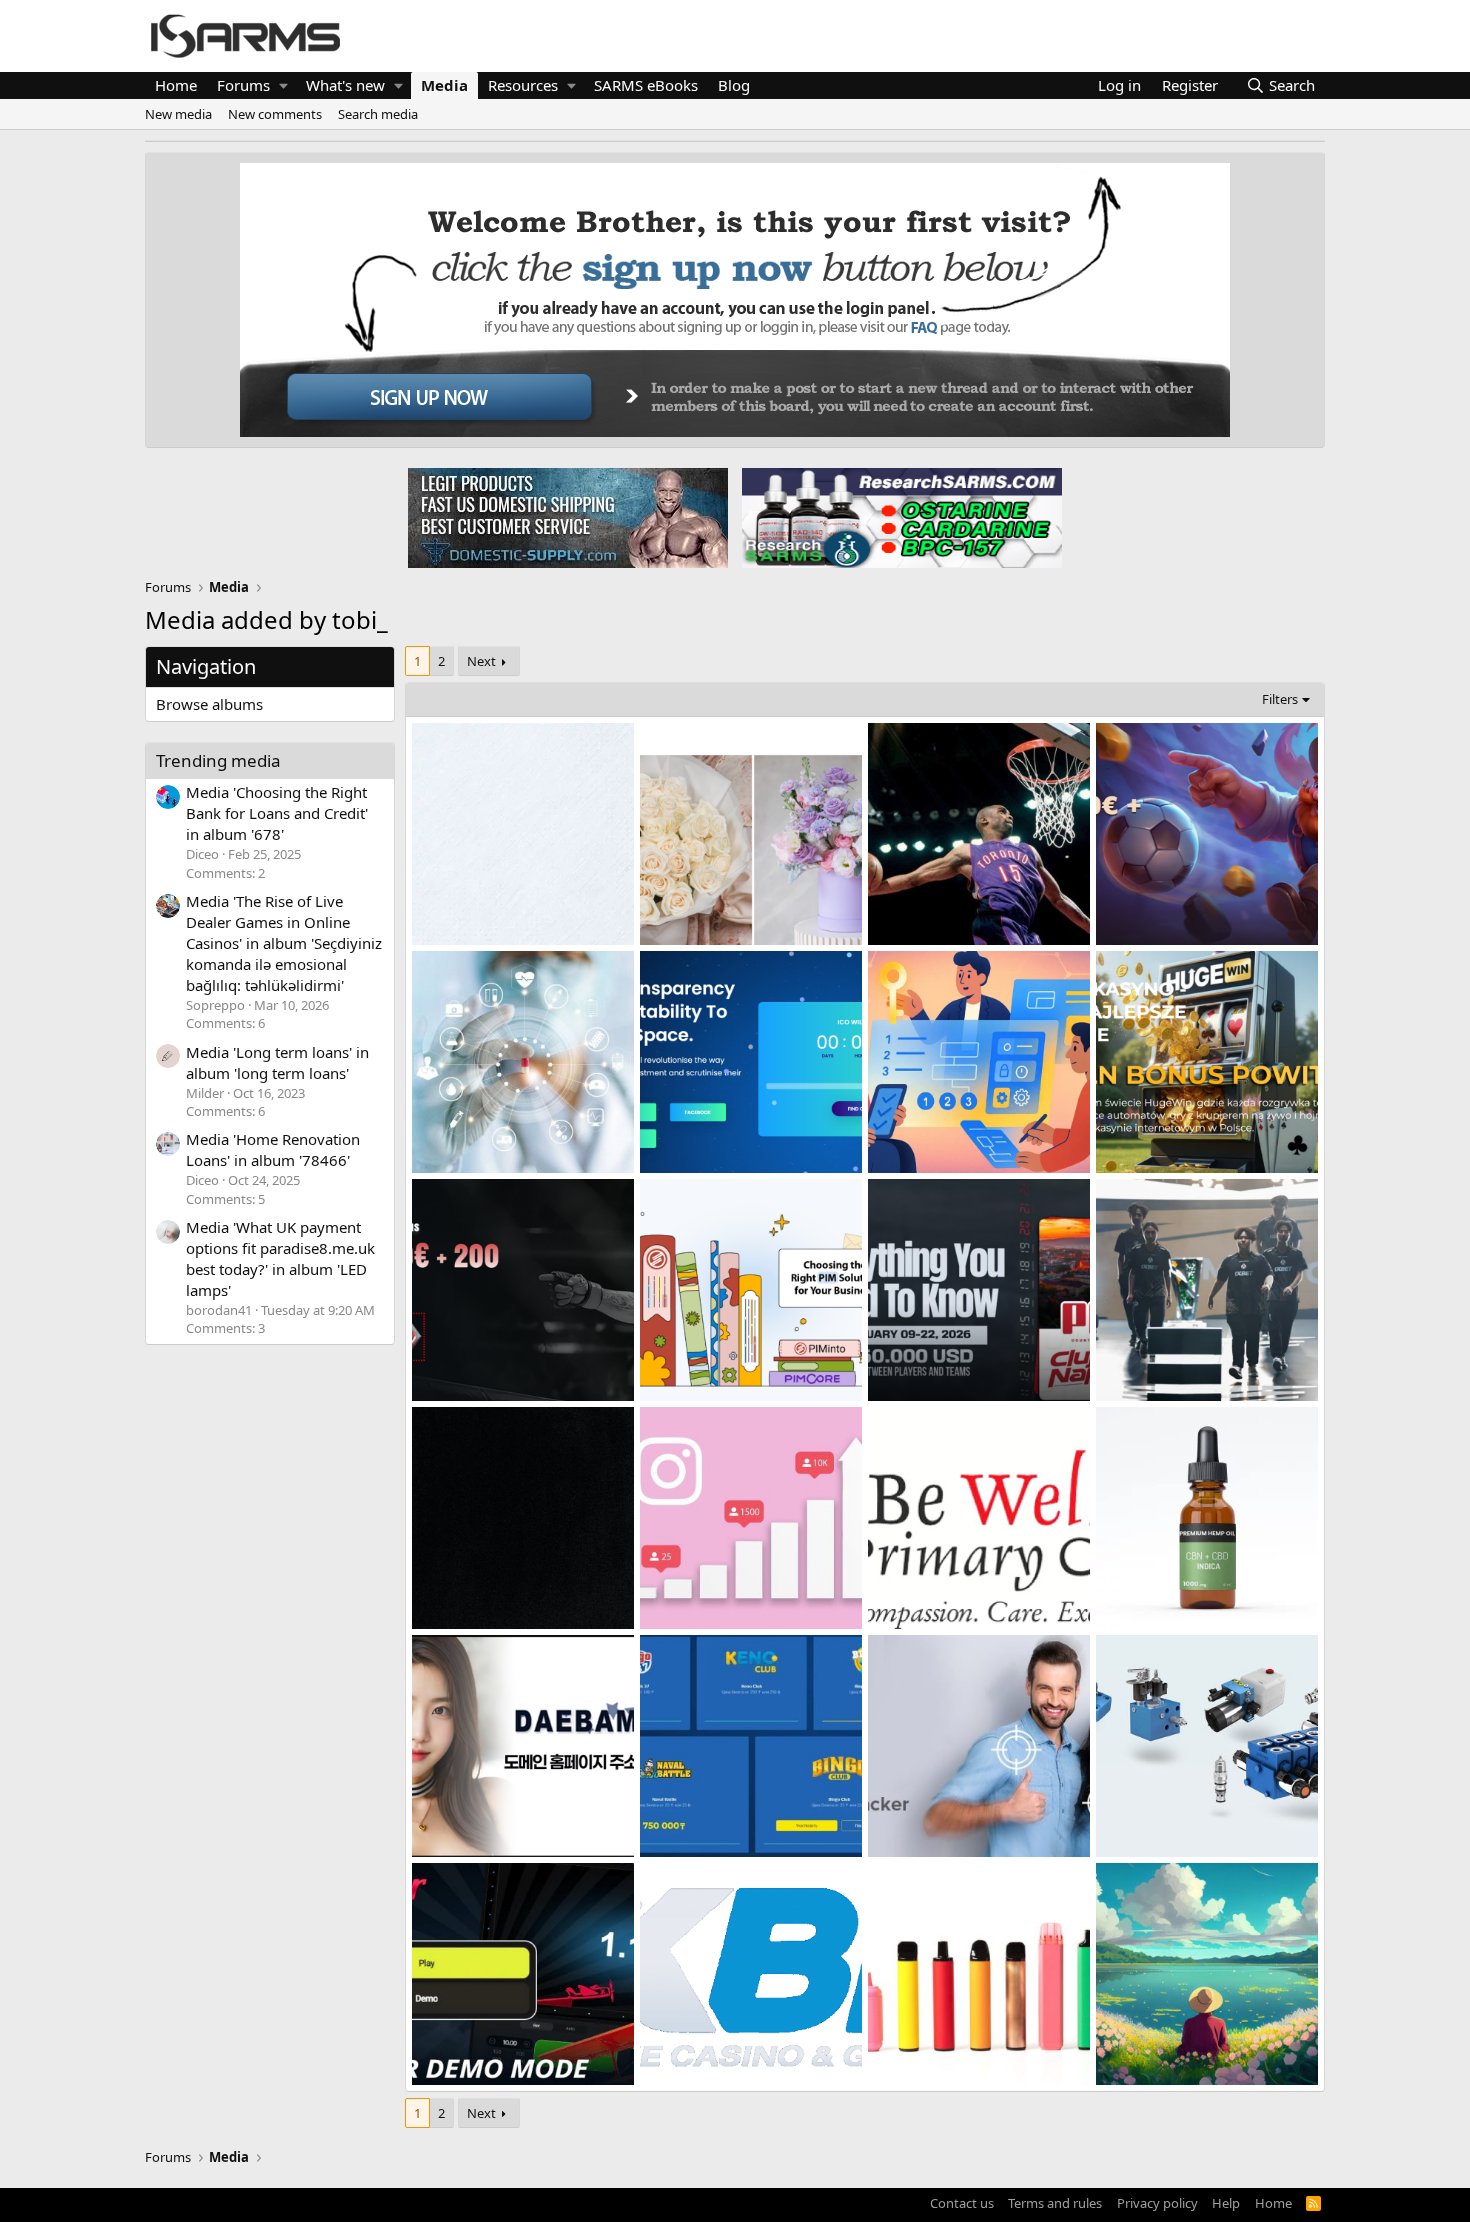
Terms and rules (1055, 2203)
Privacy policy (1157, 2203)
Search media (378, 114)
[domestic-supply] (568, 517)
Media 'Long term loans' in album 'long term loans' (277, 1062)
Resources (523, 85)
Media (444, 85)
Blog (734, 85)
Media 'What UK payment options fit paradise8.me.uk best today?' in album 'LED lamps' (280, 1258)
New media (178, 114)
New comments (275, 114)
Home (176, 85)
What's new (345, 85)
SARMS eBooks (646, 85)
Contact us (962, 2203)
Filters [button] (1280, 699)
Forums (243, 85)
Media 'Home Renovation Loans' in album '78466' (273, 1149)
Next (481, 661)
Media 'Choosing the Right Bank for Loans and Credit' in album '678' (277, 813)
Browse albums (209, 704)
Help (1226, 2203)
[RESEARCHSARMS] (900, 517)
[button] (283, 85)
